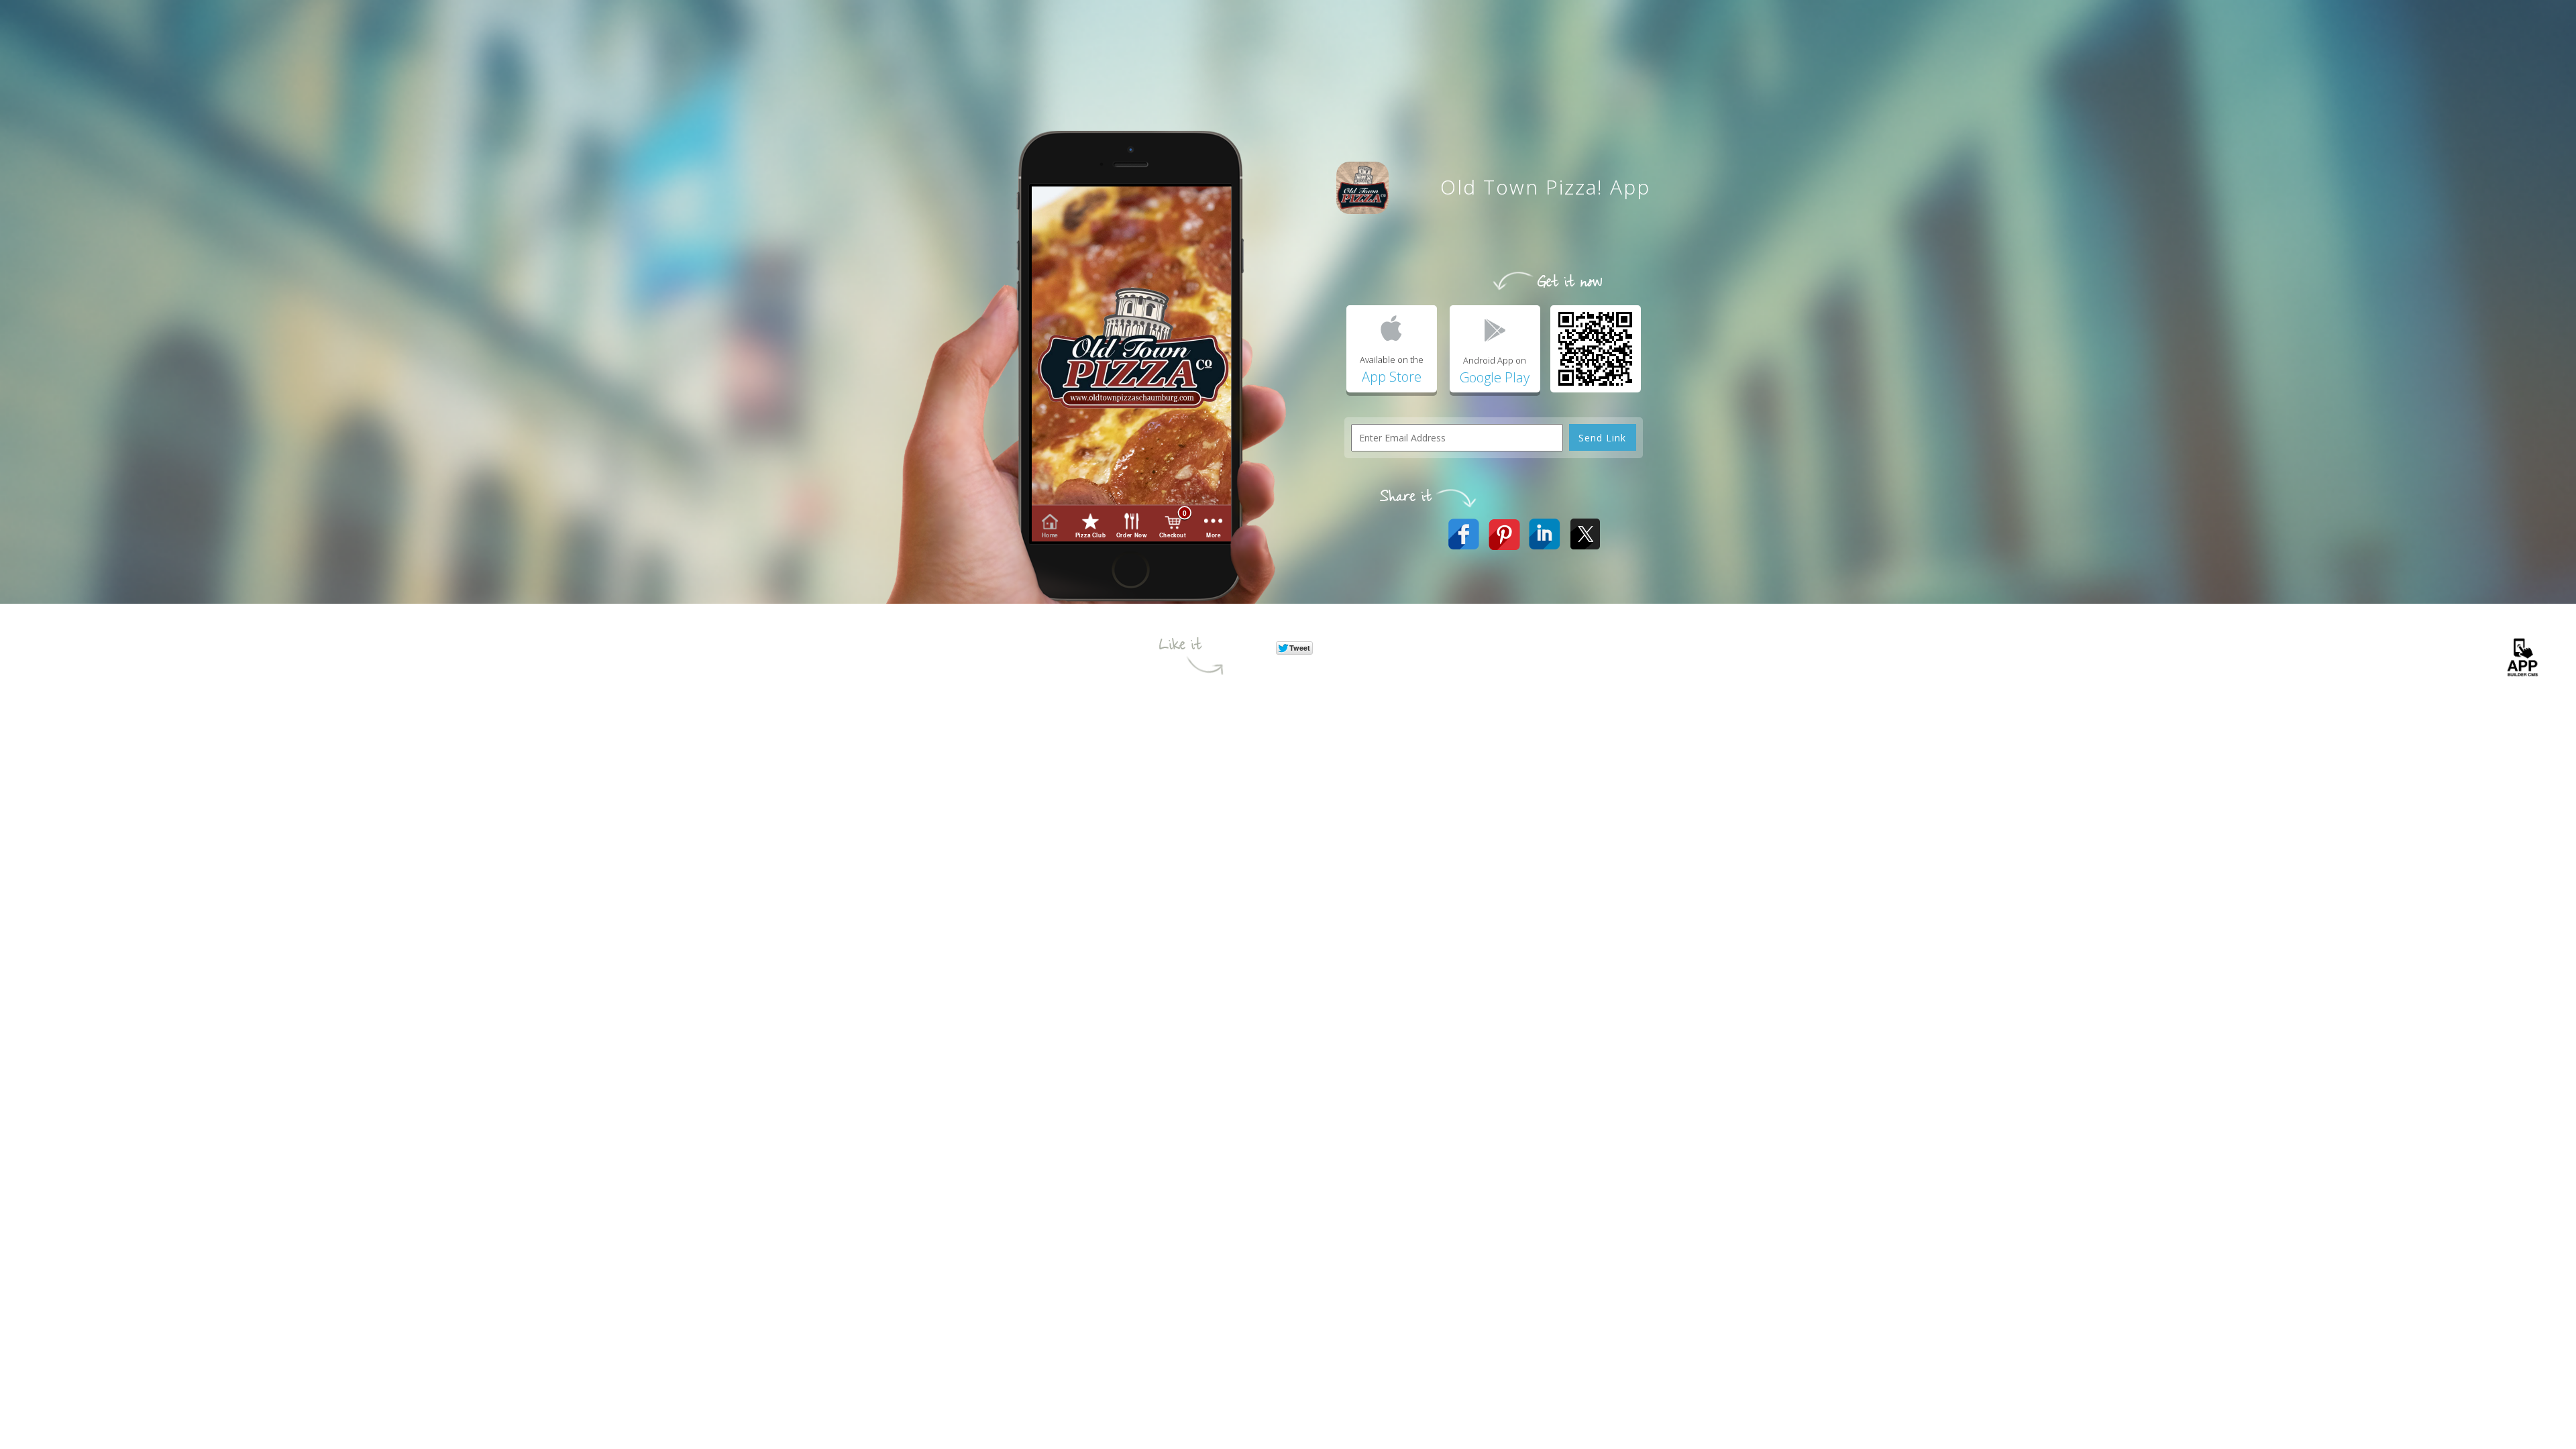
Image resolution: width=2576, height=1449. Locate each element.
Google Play (1495, 377)
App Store (1392, 377)
